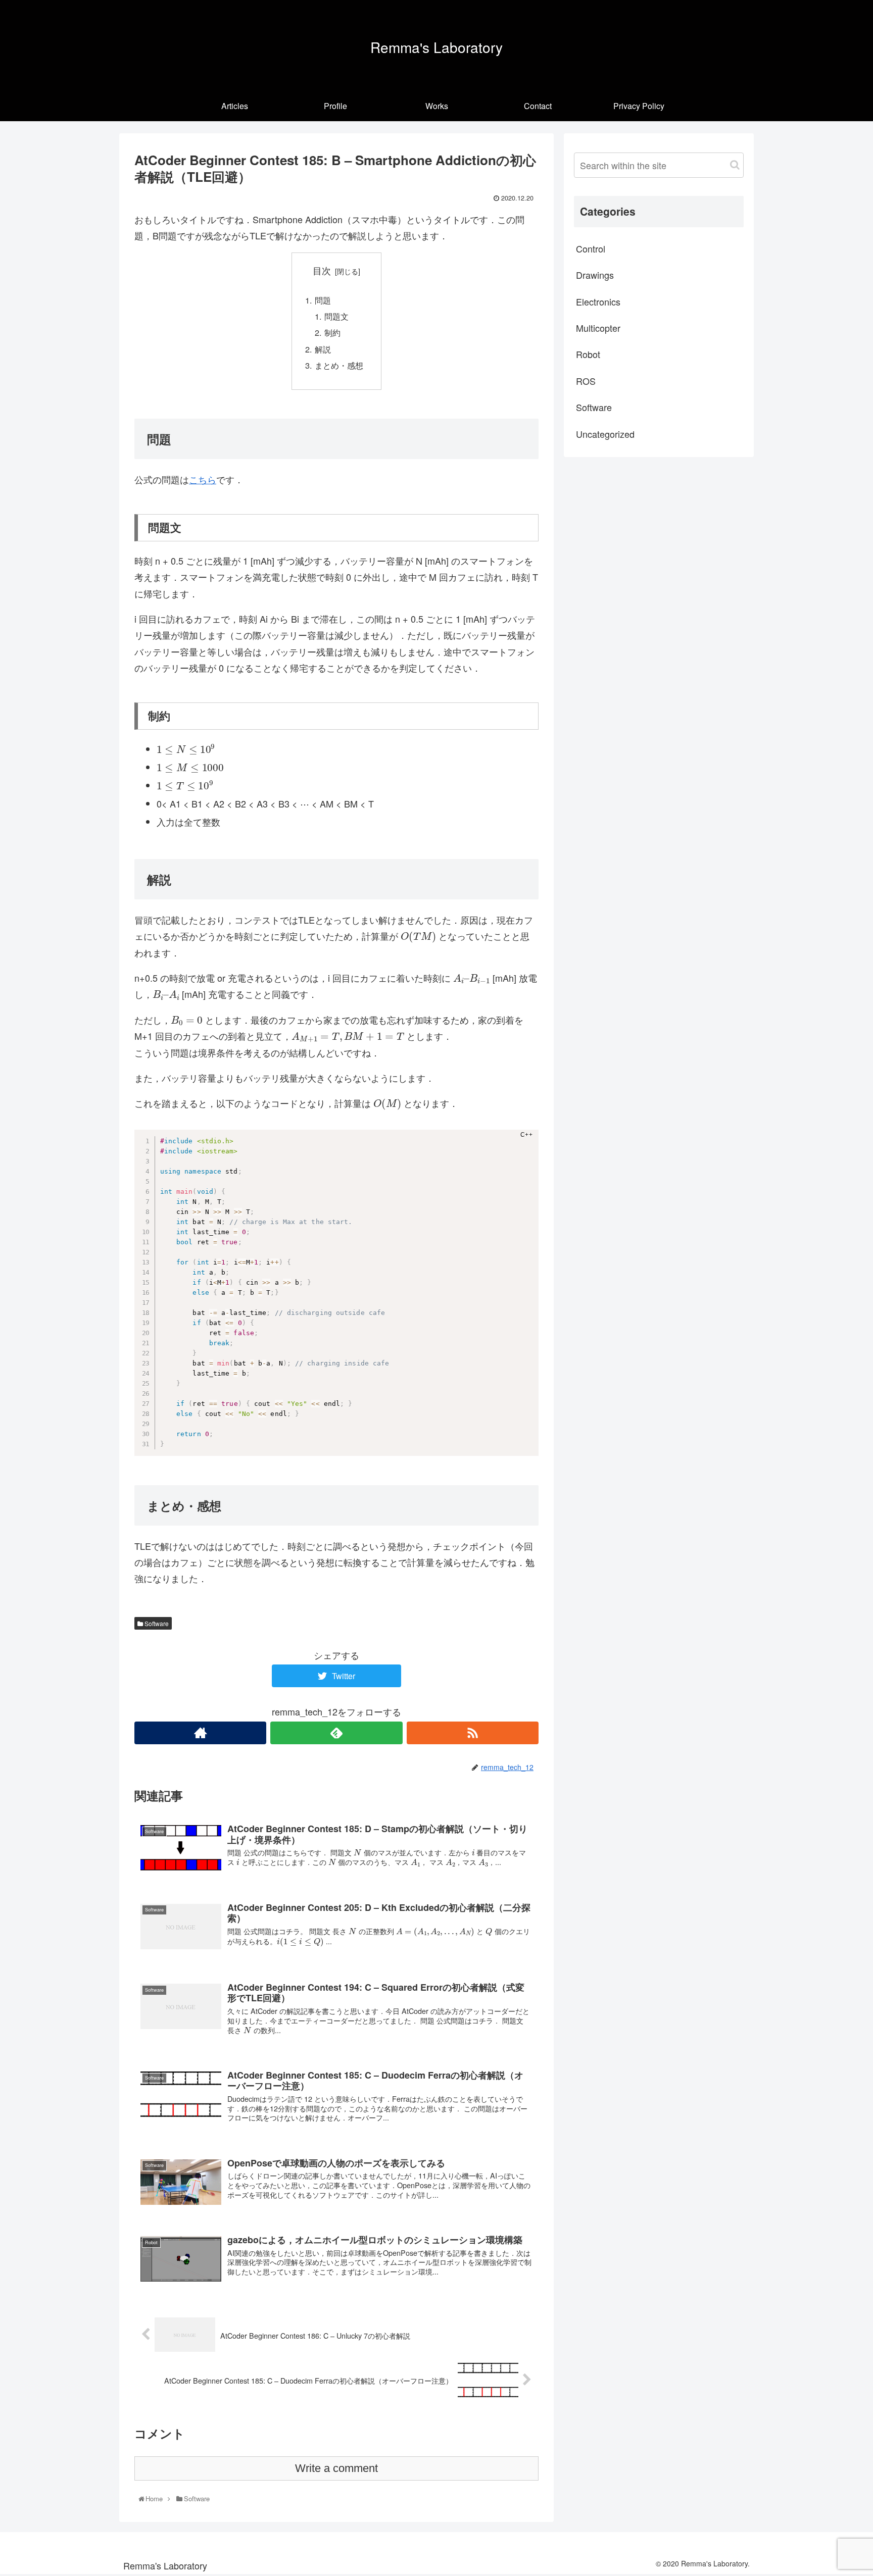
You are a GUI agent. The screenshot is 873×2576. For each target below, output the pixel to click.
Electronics (598, 301)
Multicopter (598, 328)
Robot (588, 354)
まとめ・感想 (339, 365)
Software (156, 1623)
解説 (323, 349)
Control (591, 248)
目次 (322, 270)
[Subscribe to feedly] (336, 1733)
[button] (735, 165)
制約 (332, 332)
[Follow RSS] (473, 1733)
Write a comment (336, 2468)
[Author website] (200, 1733)
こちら (203, 479)
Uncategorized (605, 434)
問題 (323, 300)
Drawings (595, 275)
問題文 (336, 316)
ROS (586, 381)
